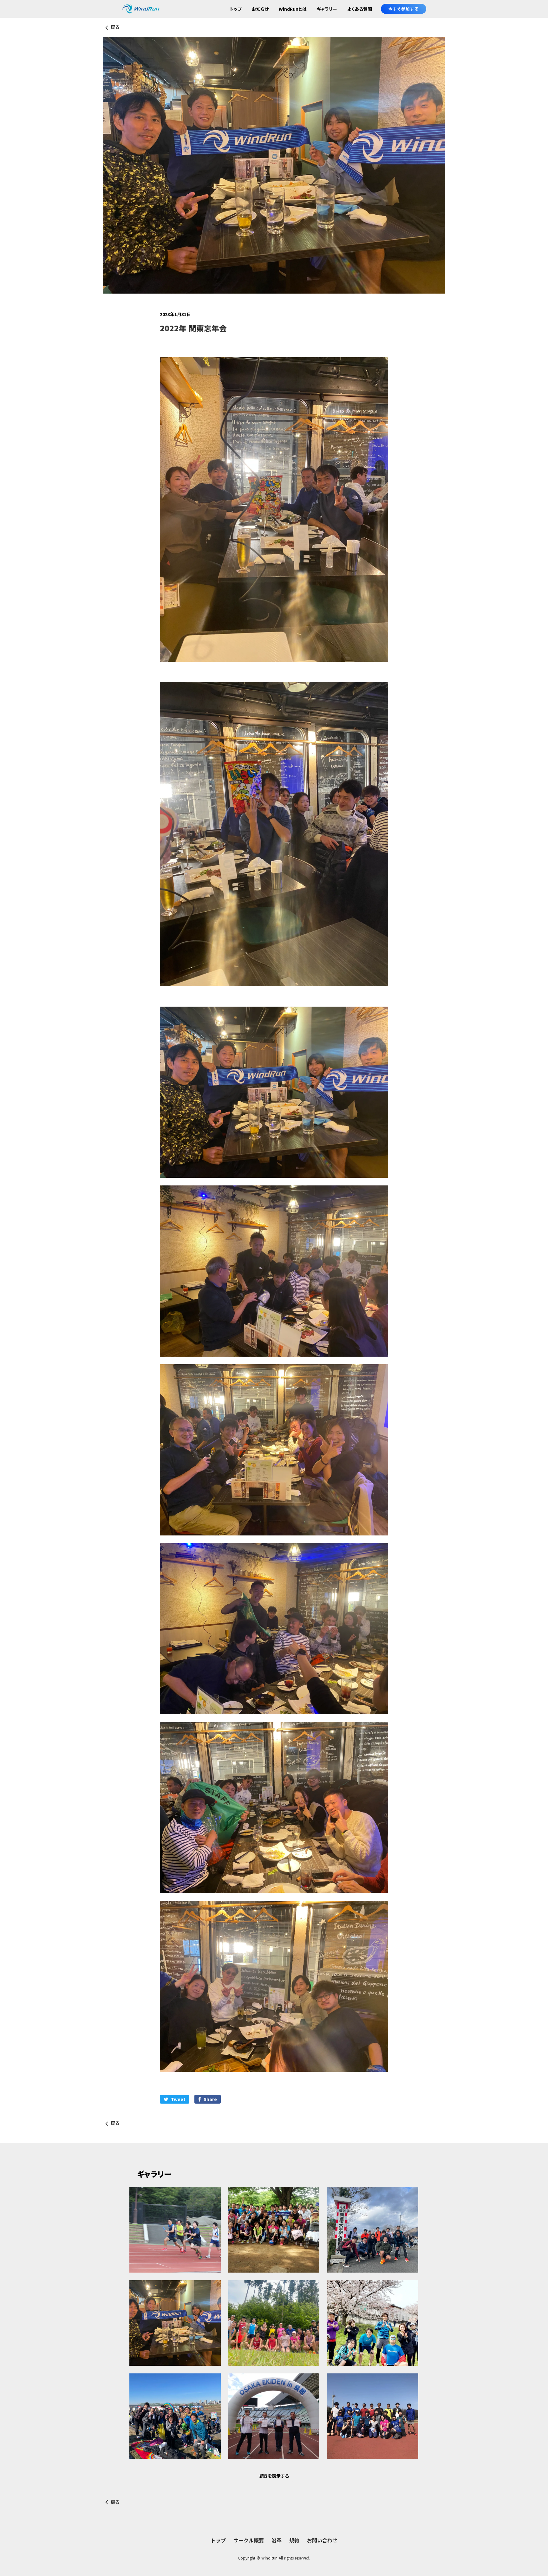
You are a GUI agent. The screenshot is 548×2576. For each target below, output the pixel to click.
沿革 (277, 2540)
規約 (294, 2540)
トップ (236, 9)
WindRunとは (293, 9)
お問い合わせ (322, 2540)
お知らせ (260, 9)
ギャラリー (327, 9)
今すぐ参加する (404, 9)
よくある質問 (360, 9)
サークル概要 (249, 2540)
